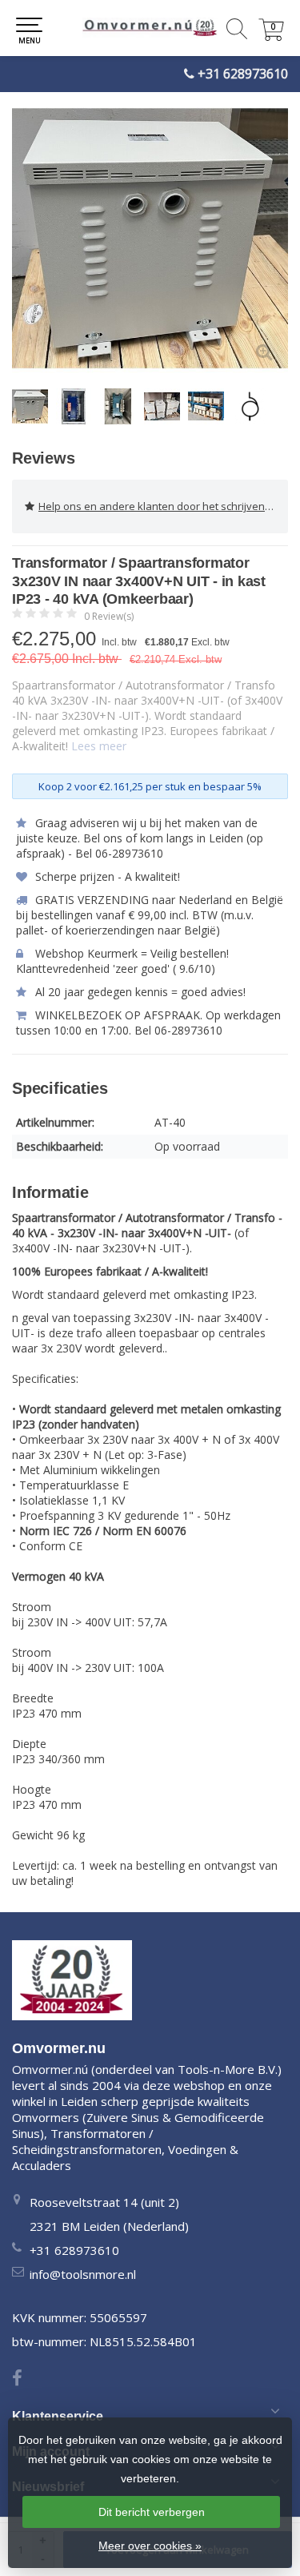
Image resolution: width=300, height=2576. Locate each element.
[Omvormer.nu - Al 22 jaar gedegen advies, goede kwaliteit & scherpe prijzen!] (150, 28)
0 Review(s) (109, 616)
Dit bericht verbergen (152, 2512)
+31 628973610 (243, 74)
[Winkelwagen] (271, 36)
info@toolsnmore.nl (83, 2274)
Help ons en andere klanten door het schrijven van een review (163, 506)
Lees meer (99, 746)
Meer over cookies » (150, 2546)
